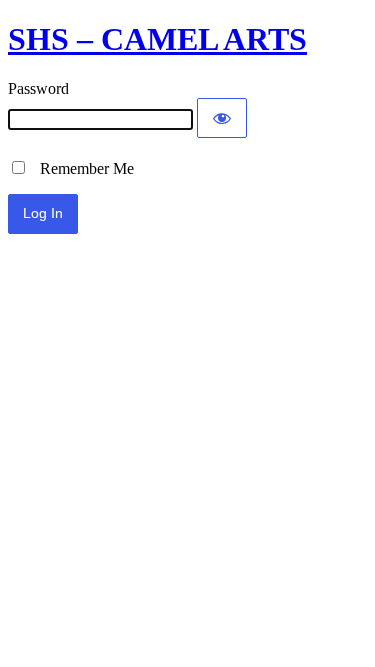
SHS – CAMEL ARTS (157, 39)
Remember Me (81, 168)
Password (38, 88)
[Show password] (222, 118)
